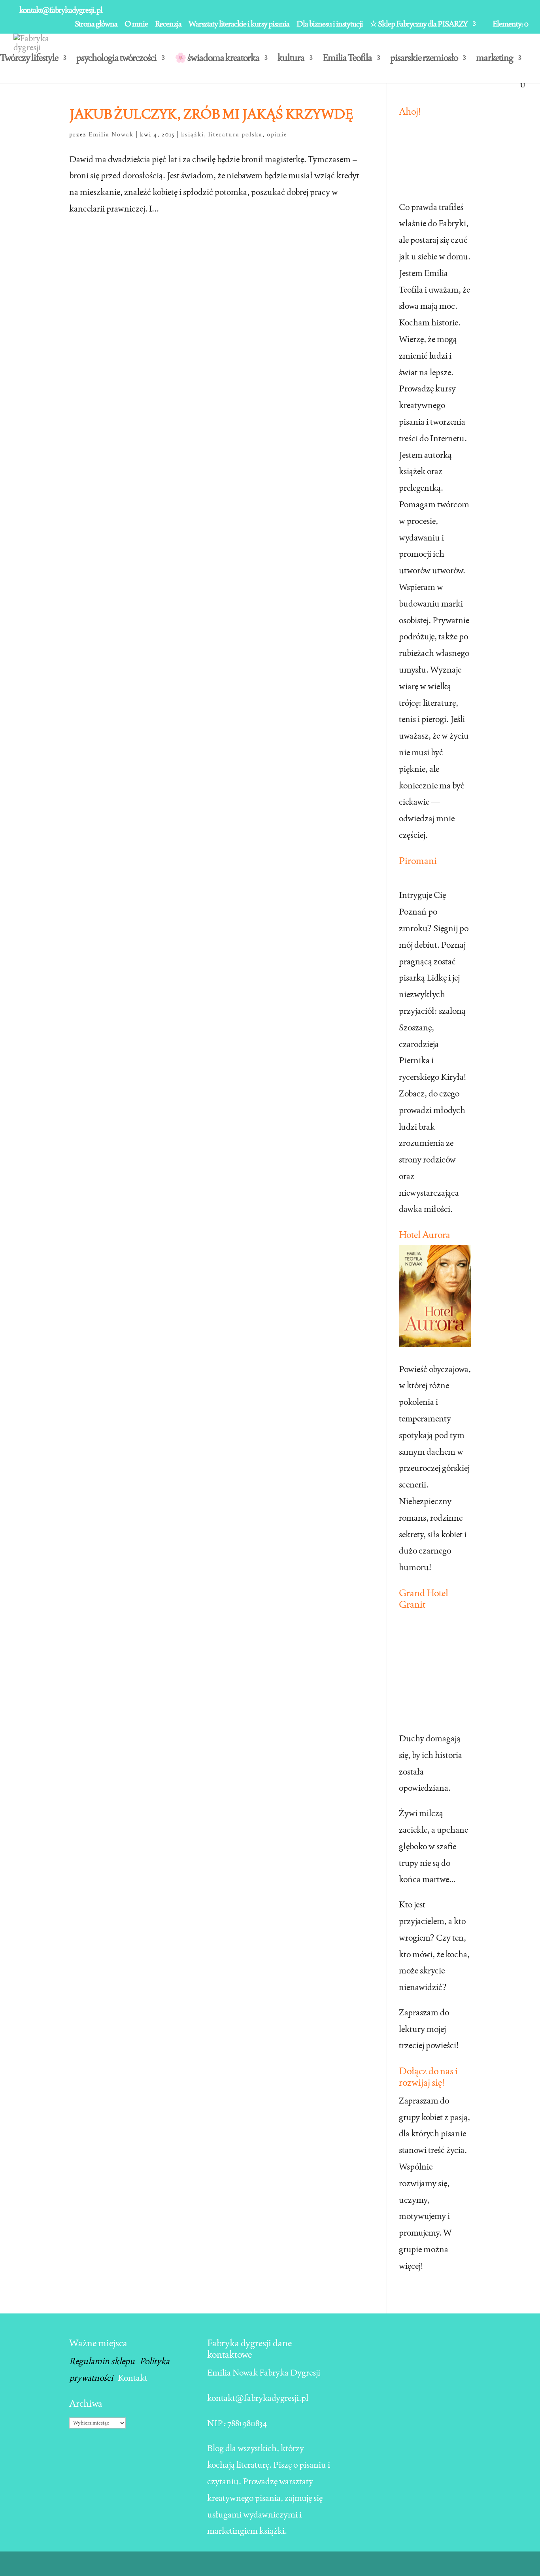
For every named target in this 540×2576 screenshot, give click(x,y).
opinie (277, 134)
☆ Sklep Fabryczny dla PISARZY (419, 24)
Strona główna (96, 24)
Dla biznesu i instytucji (330, 24)
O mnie (136, 24)
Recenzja (168, 24)
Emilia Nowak (111, 134)
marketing (495, 59)
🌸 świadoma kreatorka (217, 59)
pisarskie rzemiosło (424, 59)
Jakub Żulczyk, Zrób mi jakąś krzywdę (211, 114)
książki (193, 134)
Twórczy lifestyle (29, 59)
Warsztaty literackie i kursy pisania (239, 24)
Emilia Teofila (347, 59)
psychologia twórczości (116, 59)
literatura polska (235, 134)
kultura (291, 59)
